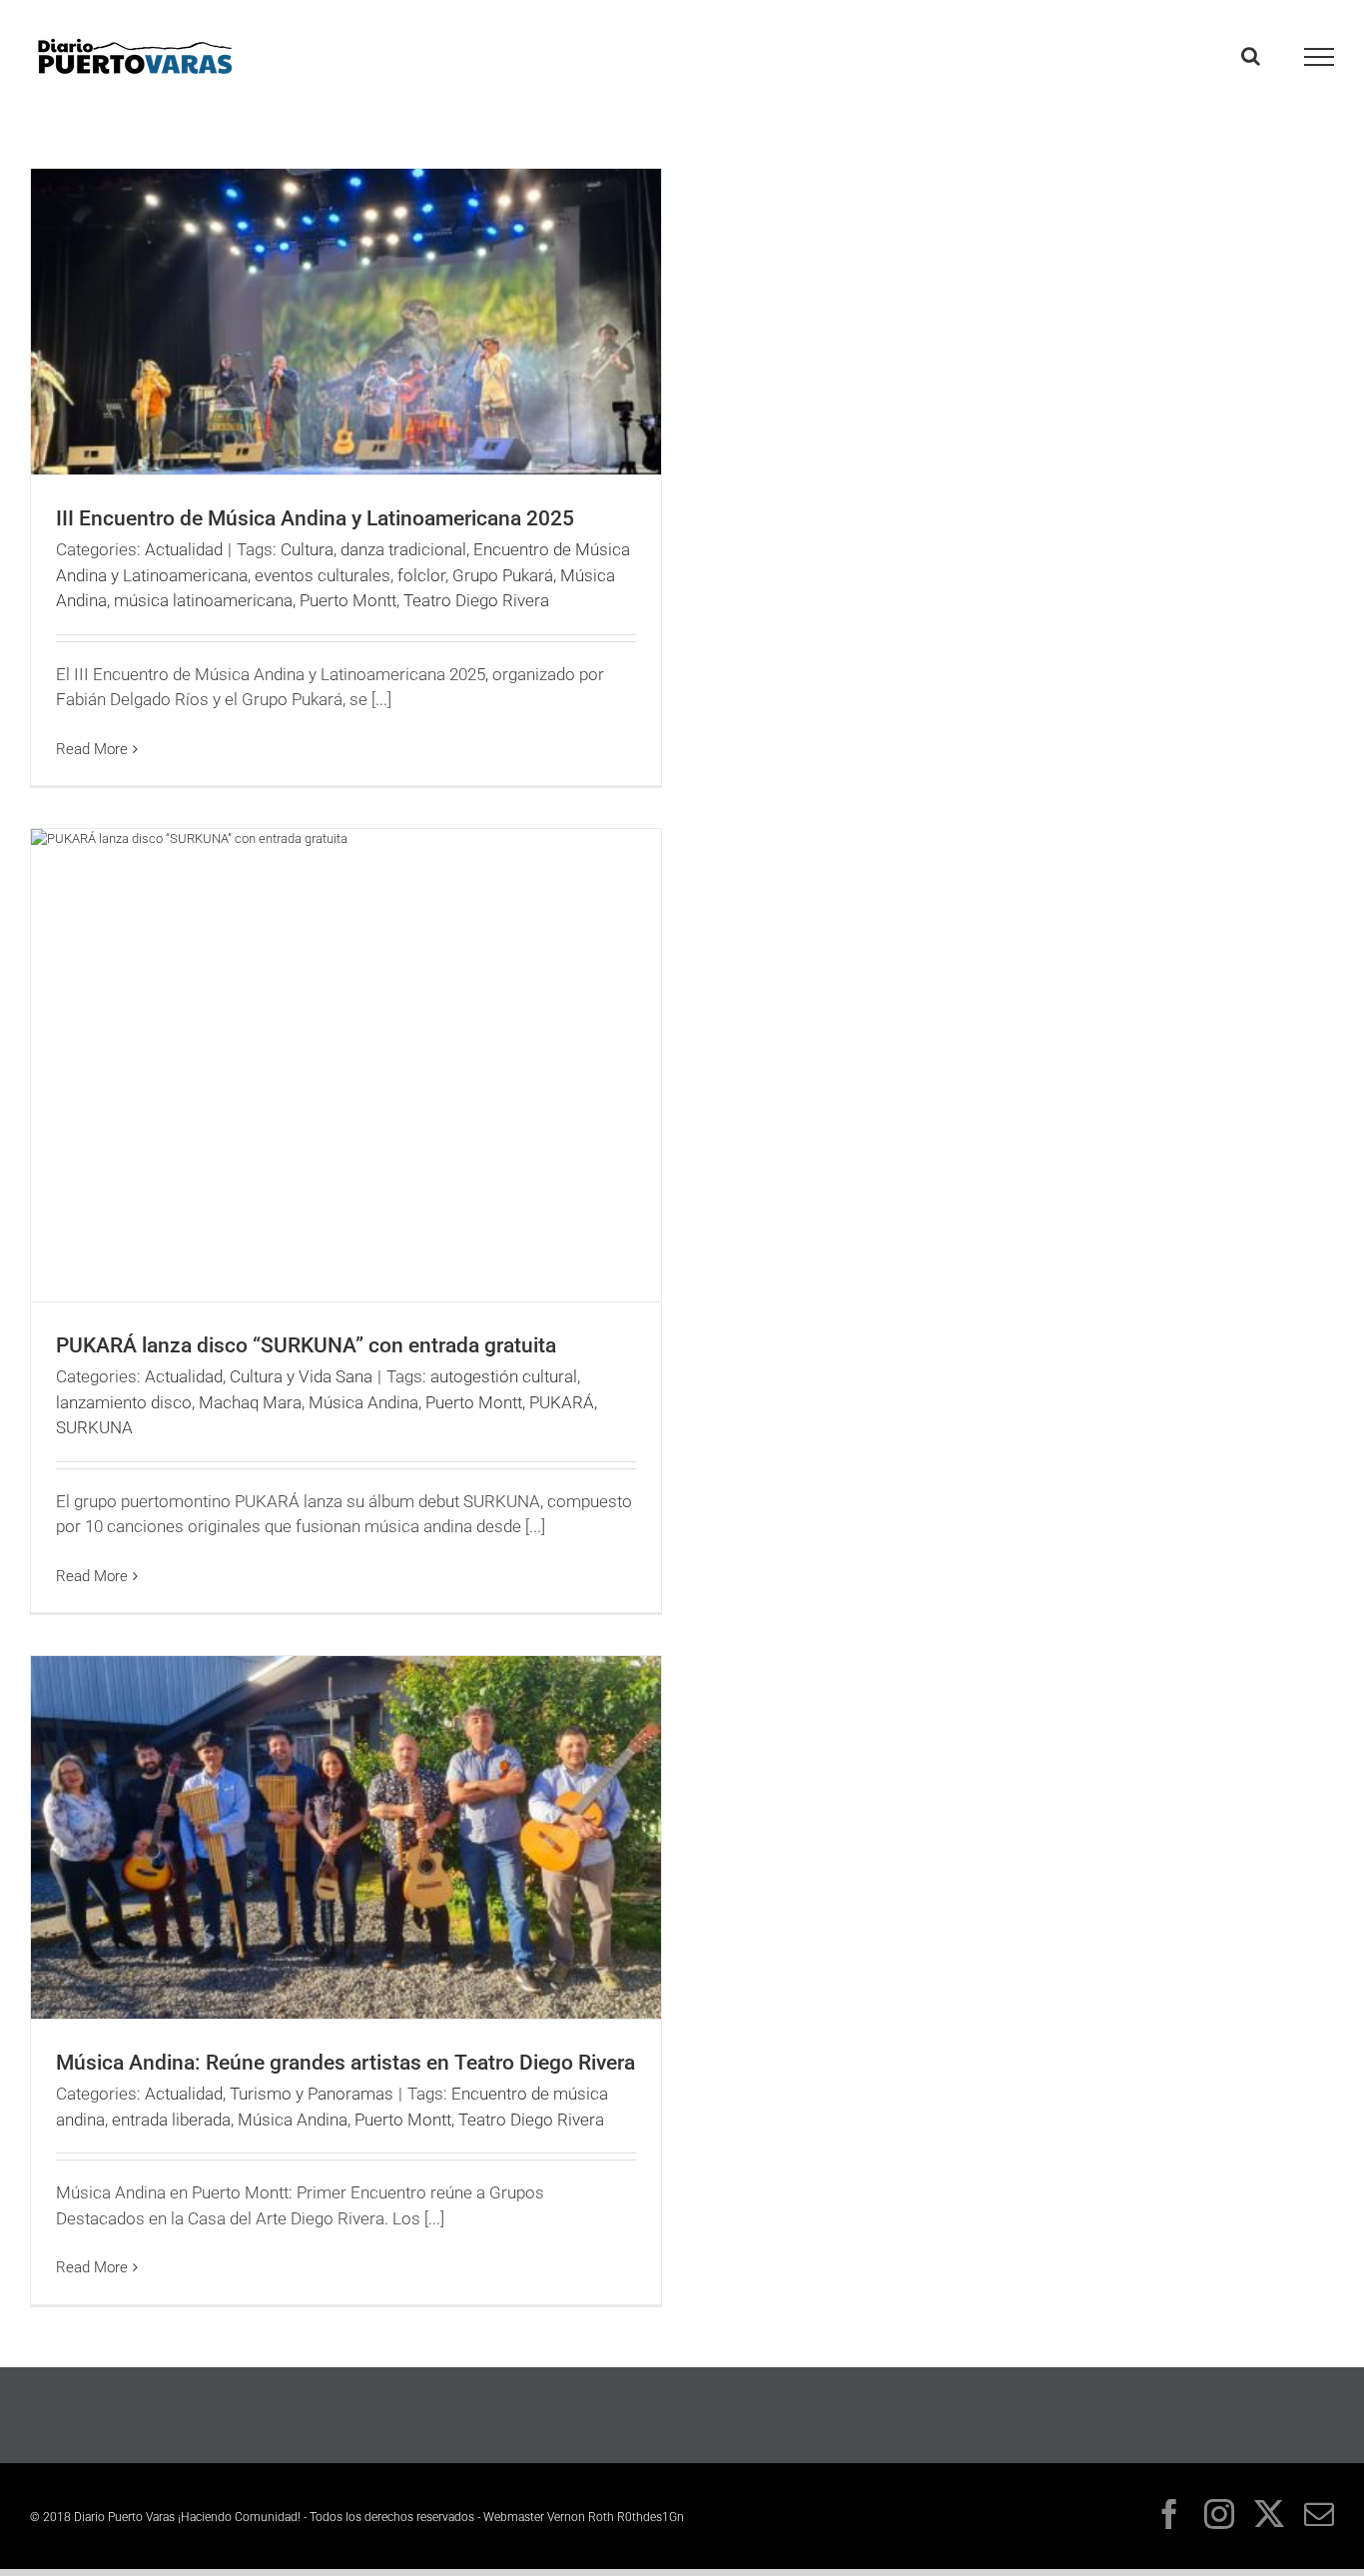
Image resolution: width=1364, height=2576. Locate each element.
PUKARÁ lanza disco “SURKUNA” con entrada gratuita (306, 1345)
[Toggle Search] (1251, 56)
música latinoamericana (203, 600)
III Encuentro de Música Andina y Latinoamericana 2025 (315, 518)
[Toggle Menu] (1320, 57)
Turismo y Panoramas (312, 2094)
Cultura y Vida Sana (301, 1376)
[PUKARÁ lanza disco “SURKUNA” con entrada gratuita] (346, 1065)
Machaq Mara (250, 1402)
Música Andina (363, 1402)
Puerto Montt (348, 600)
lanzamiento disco (124, 1402)
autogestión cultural (504, 1376)
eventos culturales (323, 575)
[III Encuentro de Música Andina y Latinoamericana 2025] (346, 322)
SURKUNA (94, 1427)
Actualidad (184, 549)
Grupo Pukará (503, 575)
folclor (421, 575)
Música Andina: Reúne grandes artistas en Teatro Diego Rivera (345, 2063)
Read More (92, 749)
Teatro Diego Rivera (476, 600)
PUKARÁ (562, 1402)
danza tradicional (403, 549)
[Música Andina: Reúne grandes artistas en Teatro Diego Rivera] (346, 1837)
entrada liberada (171, 2120)
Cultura (307, 549)
